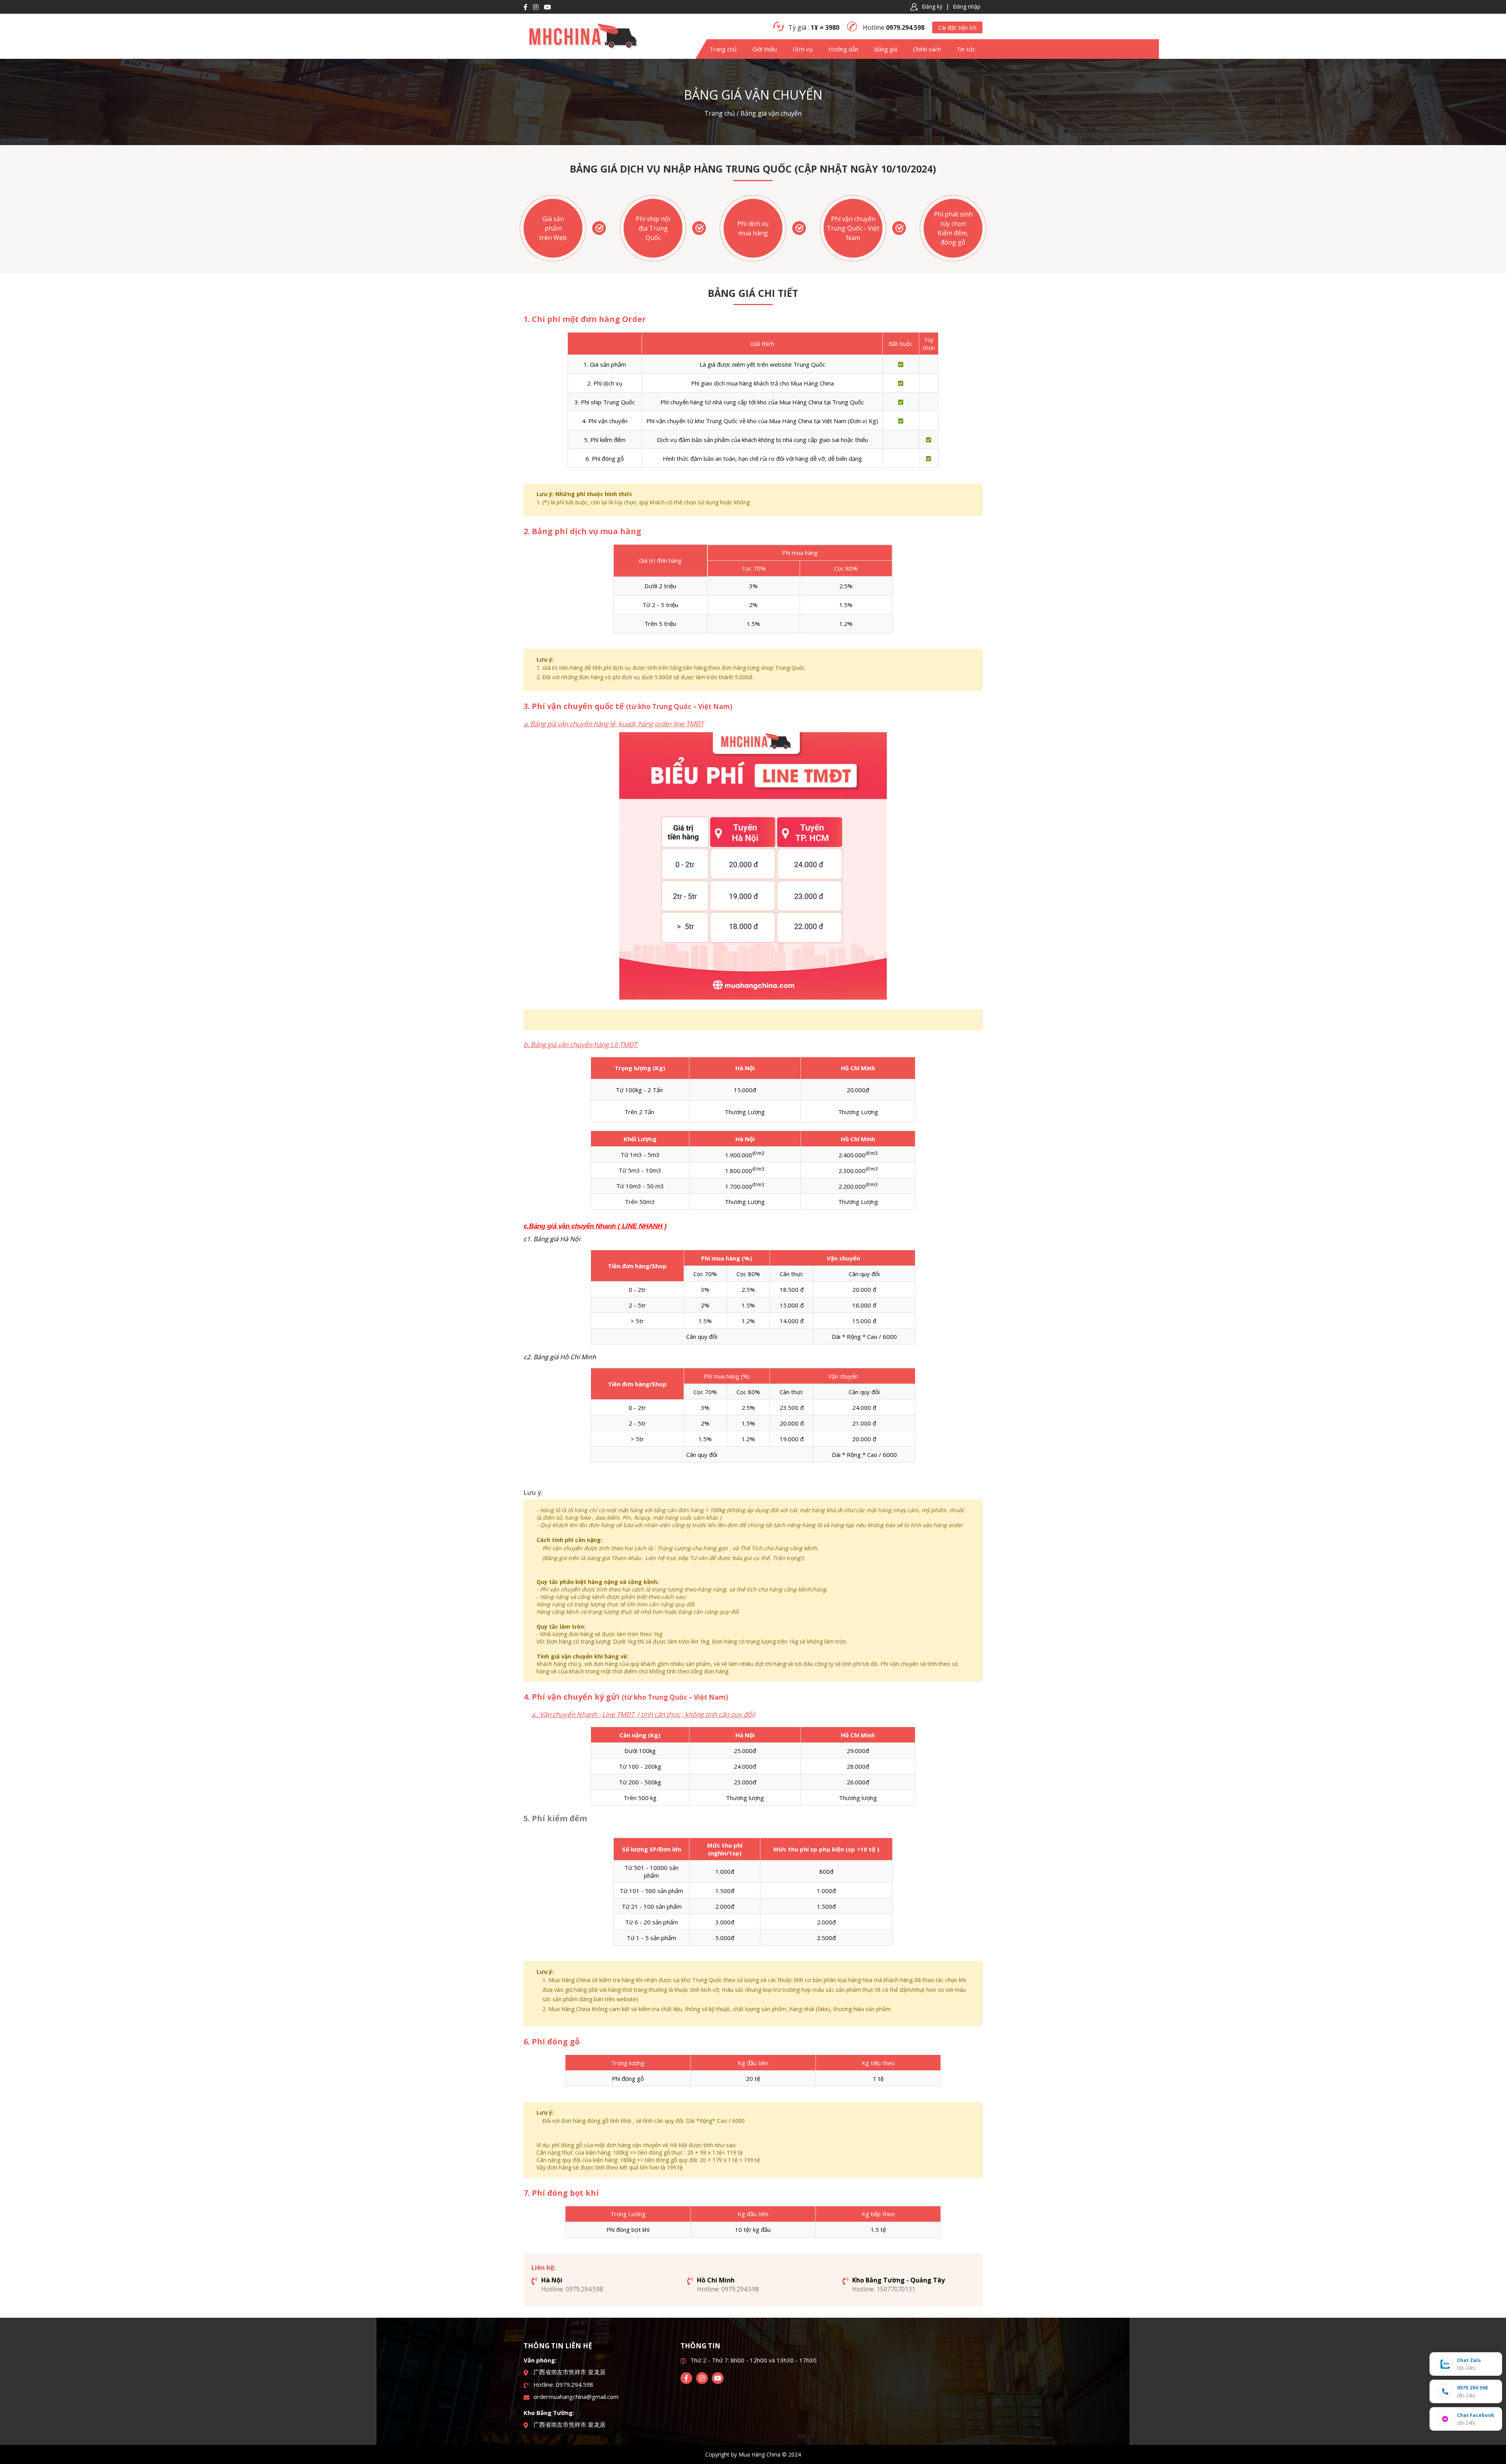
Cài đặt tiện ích (957, 27)
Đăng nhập (967, 6)
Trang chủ (720, 113)
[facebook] (686, 2378)
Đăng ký (932, 6)
